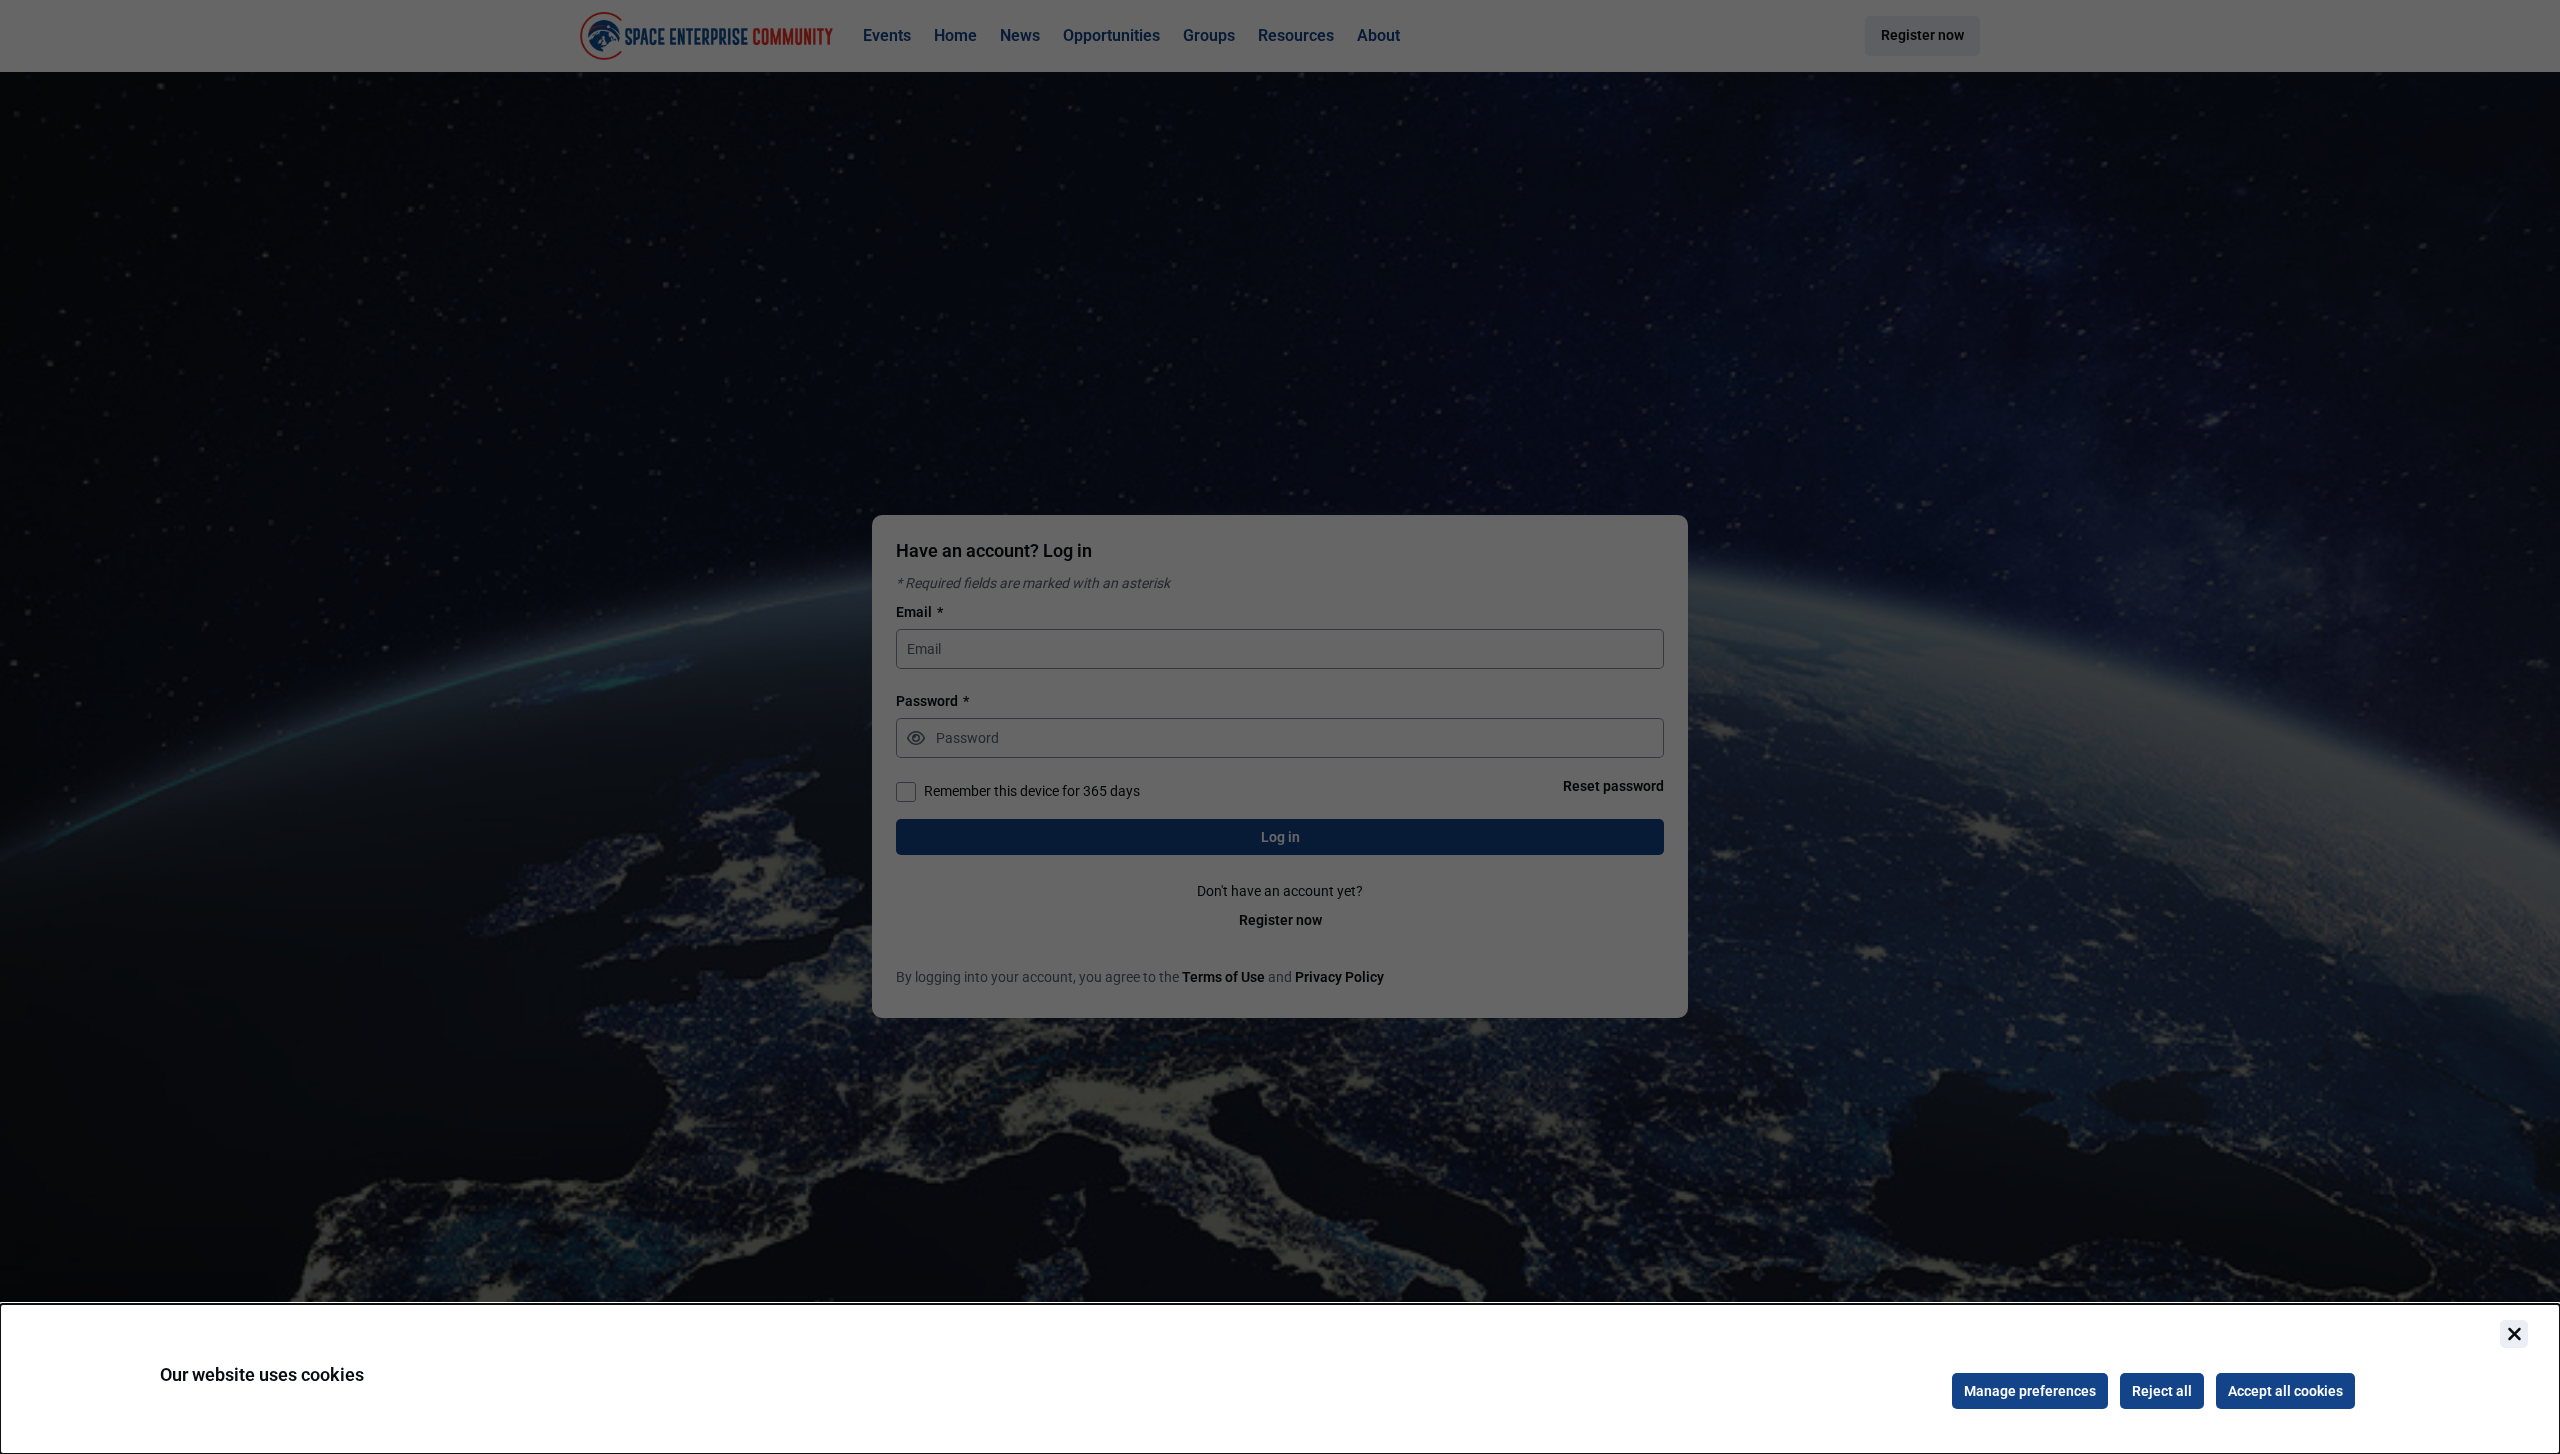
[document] (1280, 1379)
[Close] (2514, 1334)
